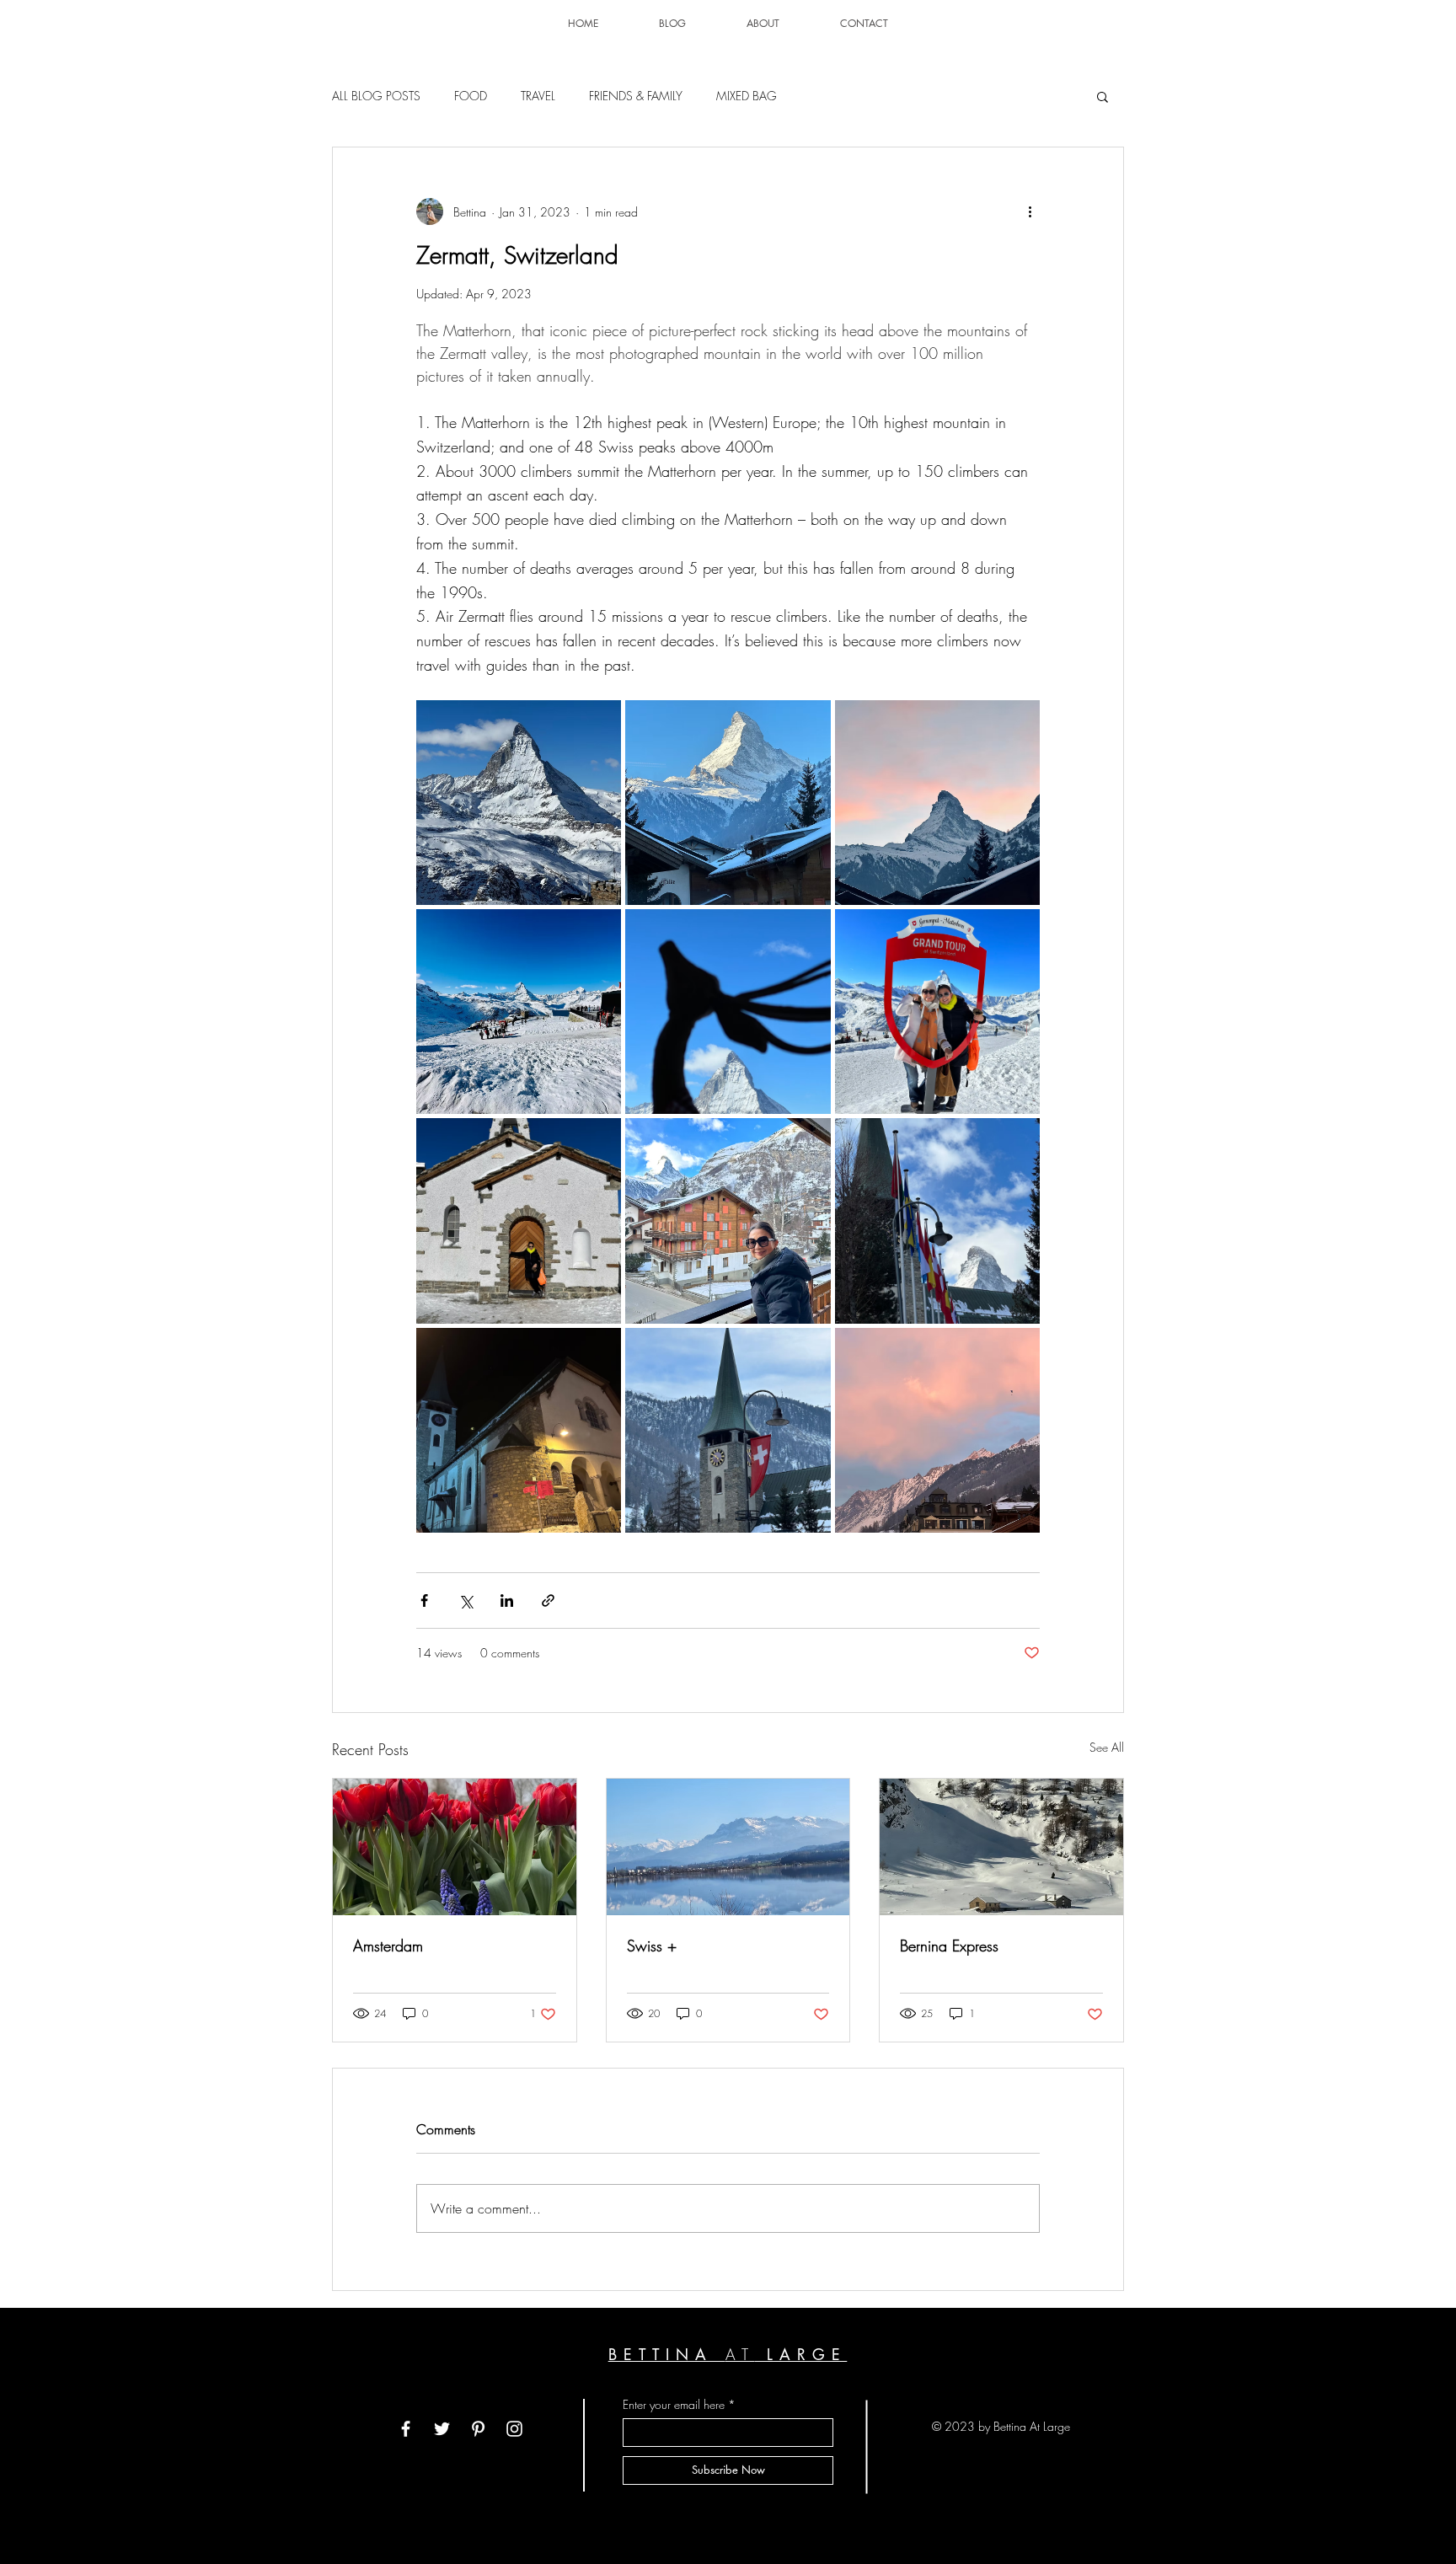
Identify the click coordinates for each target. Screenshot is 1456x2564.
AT (740, 2354)
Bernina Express (949, 1946)
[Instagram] (514, 2429)
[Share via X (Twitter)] (466, 1600)
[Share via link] (548, 1600)
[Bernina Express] (1001, 1847)
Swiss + (652, 1946)
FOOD (471, 96)
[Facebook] (406, 2429)
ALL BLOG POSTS (376, 96)
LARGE (801, 2354)
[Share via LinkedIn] (507, 1600)
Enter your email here (674, 2405)
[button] (1103, 96)
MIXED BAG (747, 96)
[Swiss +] (728, 1847)
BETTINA (667, 2354)
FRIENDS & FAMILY (636, 96)
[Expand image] (519, 803)
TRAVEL (538, 96)
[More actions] (1030, 211)
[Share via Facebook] (424, 1600)
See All (1107, 1747)
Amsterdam (388, 1946)
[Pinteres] (478, 2429)
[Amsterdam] (455, 1847)
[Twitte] (442, 2429)
